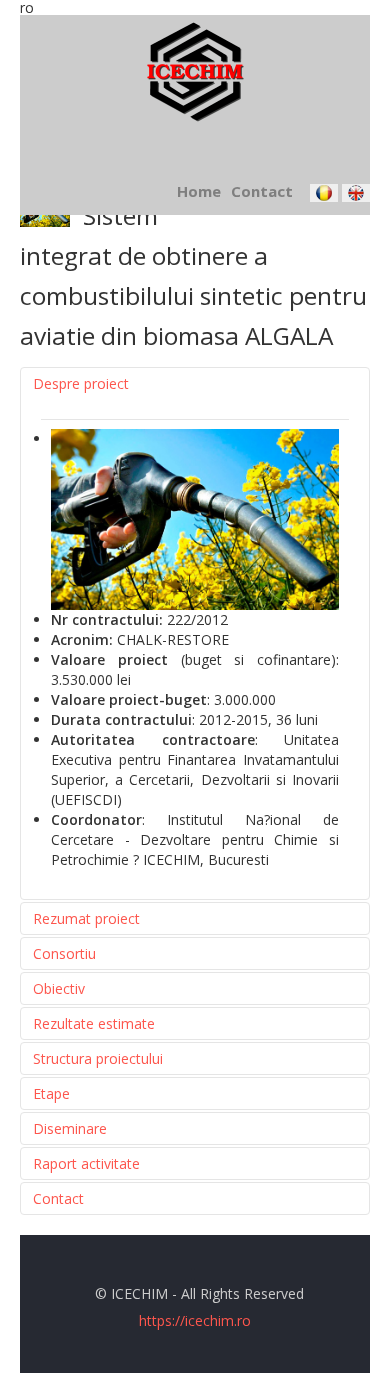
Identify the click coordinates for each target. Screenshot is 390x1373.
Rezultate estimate (94, 1023)
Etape (51, 1093)
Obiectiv (59, 988)
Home (199, 191)
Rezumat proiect (86, 918)
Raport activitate (86, 1163)
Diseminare (70, 1128)
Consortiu (64, 953)
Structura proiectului (98, 1058)
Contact (262, 191)
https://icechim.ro (195, 1320)
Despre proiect (81, 383)
